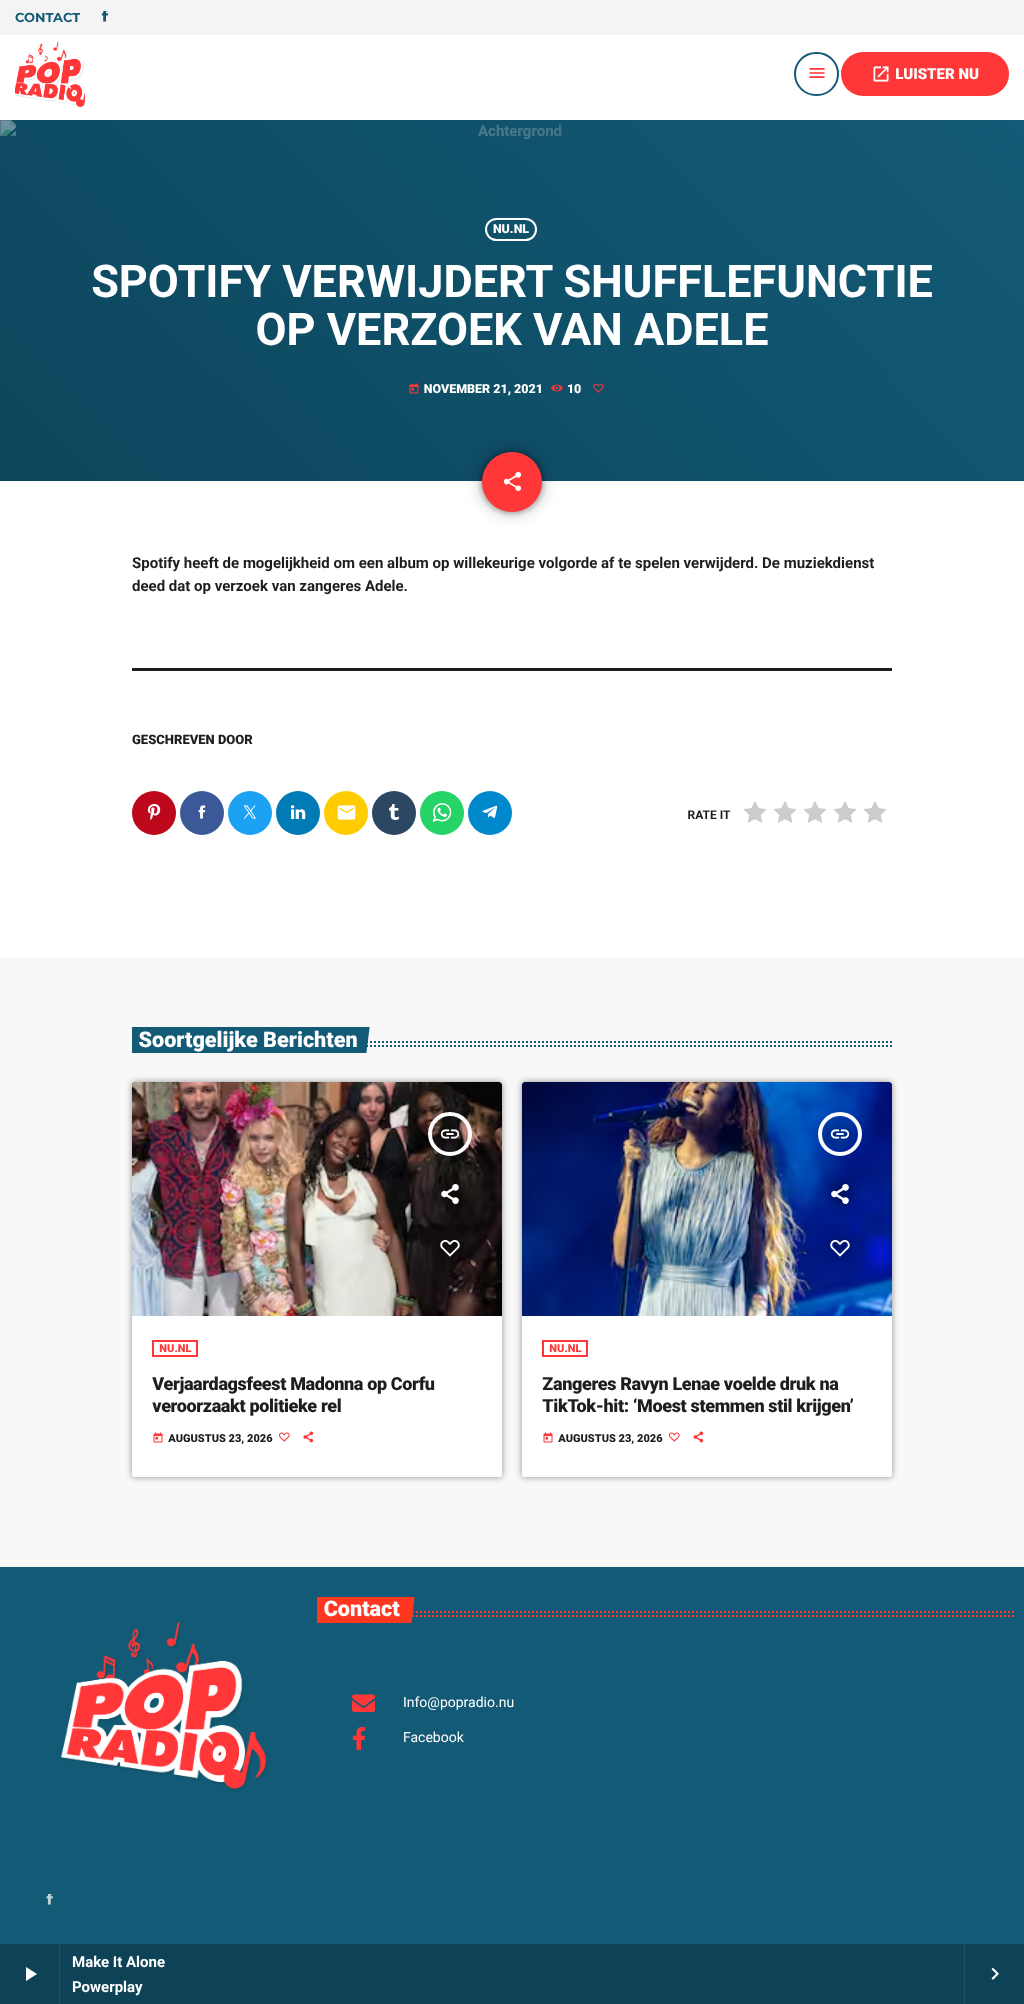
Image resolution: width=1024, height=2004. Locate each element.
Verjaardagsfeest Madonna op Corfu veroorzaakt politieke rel (293, 1395)
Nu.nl (511, 229)
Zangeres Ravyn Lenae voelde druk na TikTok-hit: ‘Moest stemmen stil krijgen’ (697, 1395)
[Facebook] (105, 18)
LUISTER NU (925, 74)
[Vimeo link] (50, 74)
